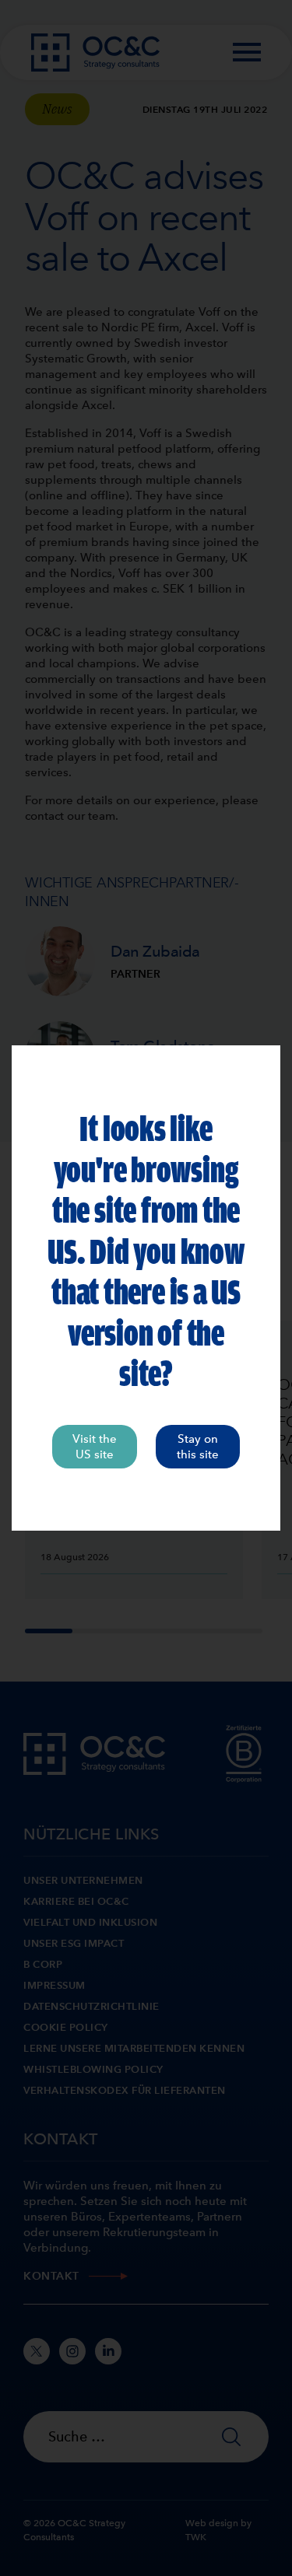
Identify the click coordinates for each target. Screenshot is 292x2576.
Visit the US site (95, 1447)
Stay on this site (198, 1447)
